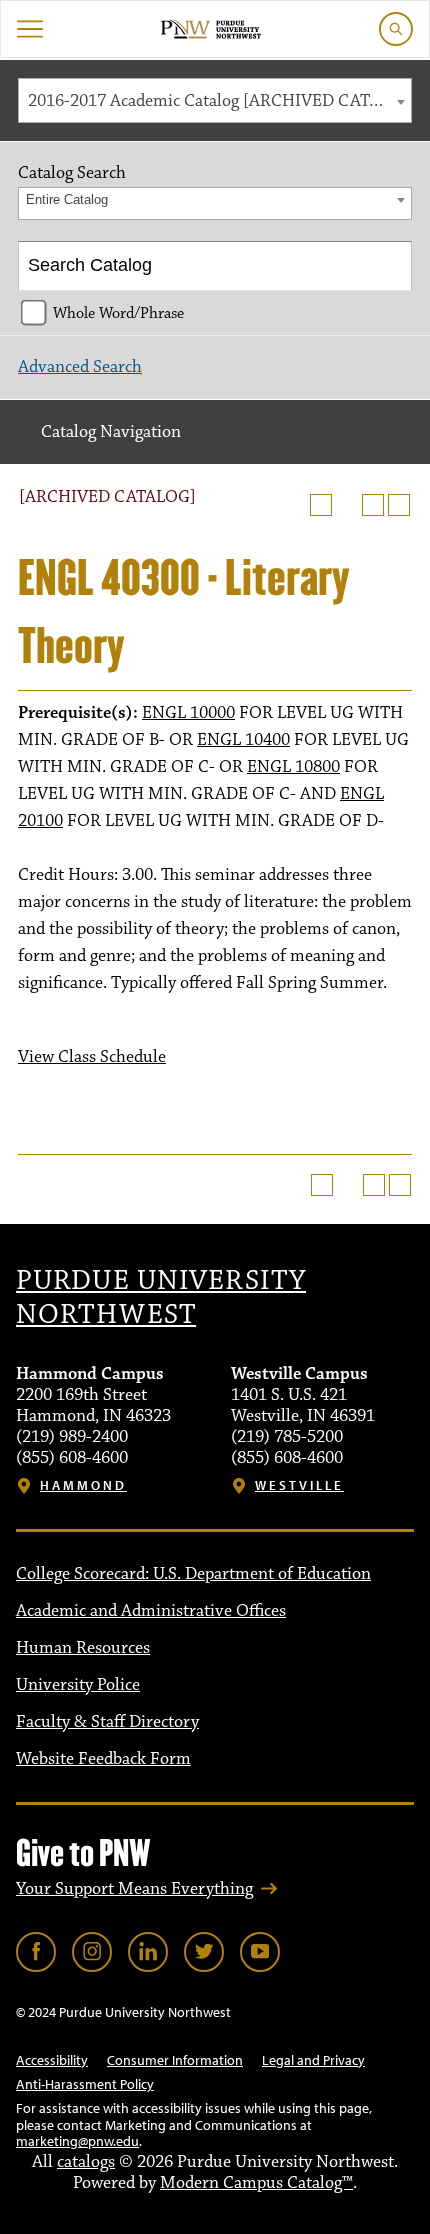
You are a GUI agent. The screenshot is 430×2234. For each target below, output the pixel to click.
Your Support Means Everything (134, 1889)
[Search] (388, 266)
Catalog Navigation (111, 432)
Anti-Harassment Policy (85, 2084)
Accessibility (52, 2060)
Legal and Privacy (313, 2060)
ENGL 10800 (293, 767)
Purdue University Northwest (161, 1298)
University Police (78, 1685)
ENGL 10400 (243, 740)
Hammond (83, 1485)
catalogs (86, 2162)
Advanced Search (80, 367)
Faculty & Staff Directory (107, 1722)
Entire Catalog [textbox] (67, 199)
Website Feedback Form (103, 1759)
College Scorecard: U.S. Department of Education (193, 1574)
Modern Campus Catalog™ (256, 2183)
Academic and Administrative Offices (151, 1611)
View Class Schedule (92, 1057)
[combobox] (215, 100)
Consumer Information (175, 2060)
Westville (299, 1485)
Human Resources (83, 1648)
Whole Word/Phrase (118, 313)
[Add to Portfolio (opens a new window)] (321, 505)
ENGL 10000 (188, 713)
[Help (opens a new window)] (399, 505)
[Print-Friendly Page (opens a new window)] (373, 505)
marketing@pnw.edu (77, 2141)
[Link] (36, 1952)
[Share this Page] (347, 505)
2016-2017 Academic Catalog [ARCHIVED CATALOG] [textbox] (219, 101)
